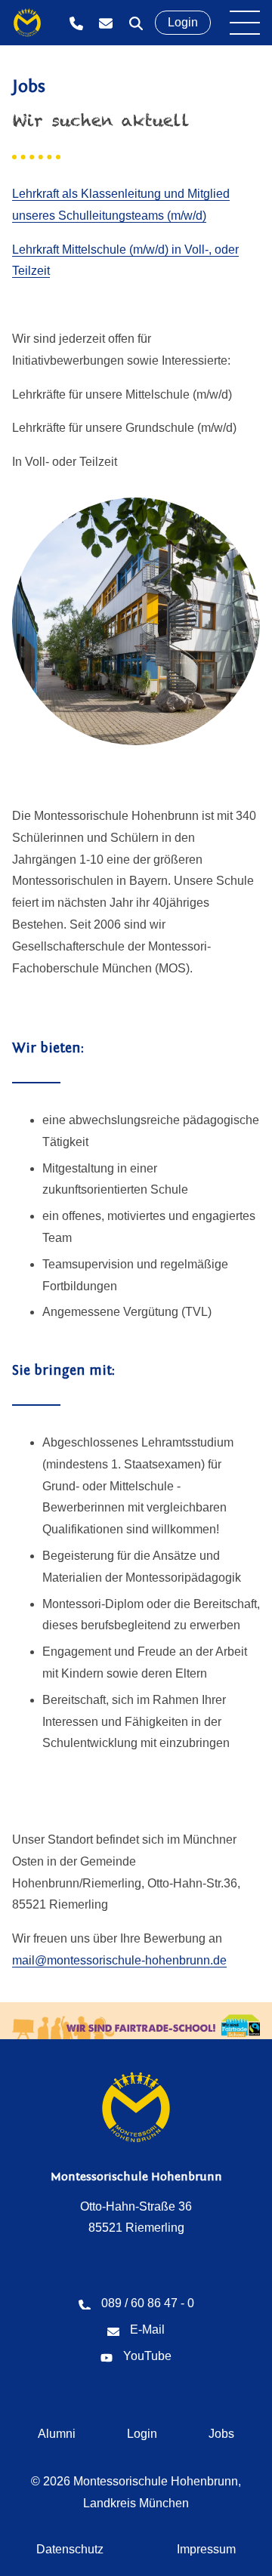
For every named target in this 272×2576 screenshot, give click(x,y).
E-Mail (106, 23)
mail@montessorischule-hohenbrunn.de (119, 1960)
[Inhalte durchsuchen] (136, 23)
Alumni (57, 2434)
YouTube (147, 2356)
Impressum (206, 2549)
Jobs (221, 2434)
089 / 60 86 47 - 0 (76, 23)
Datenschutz (70, 2549)
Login (183, 22)
